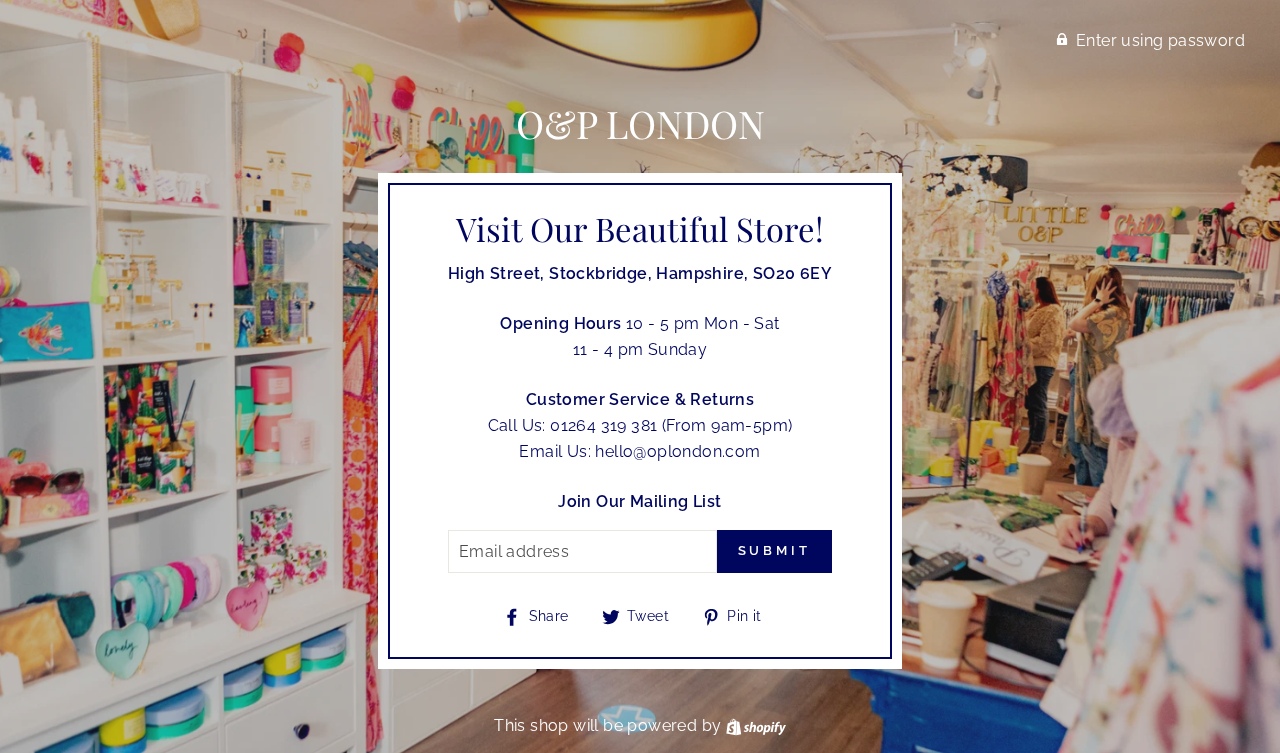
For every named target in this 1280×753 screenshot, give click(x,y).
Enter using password (1160, 40)
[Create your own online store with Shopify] (756, 725)
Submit (774, 550)
